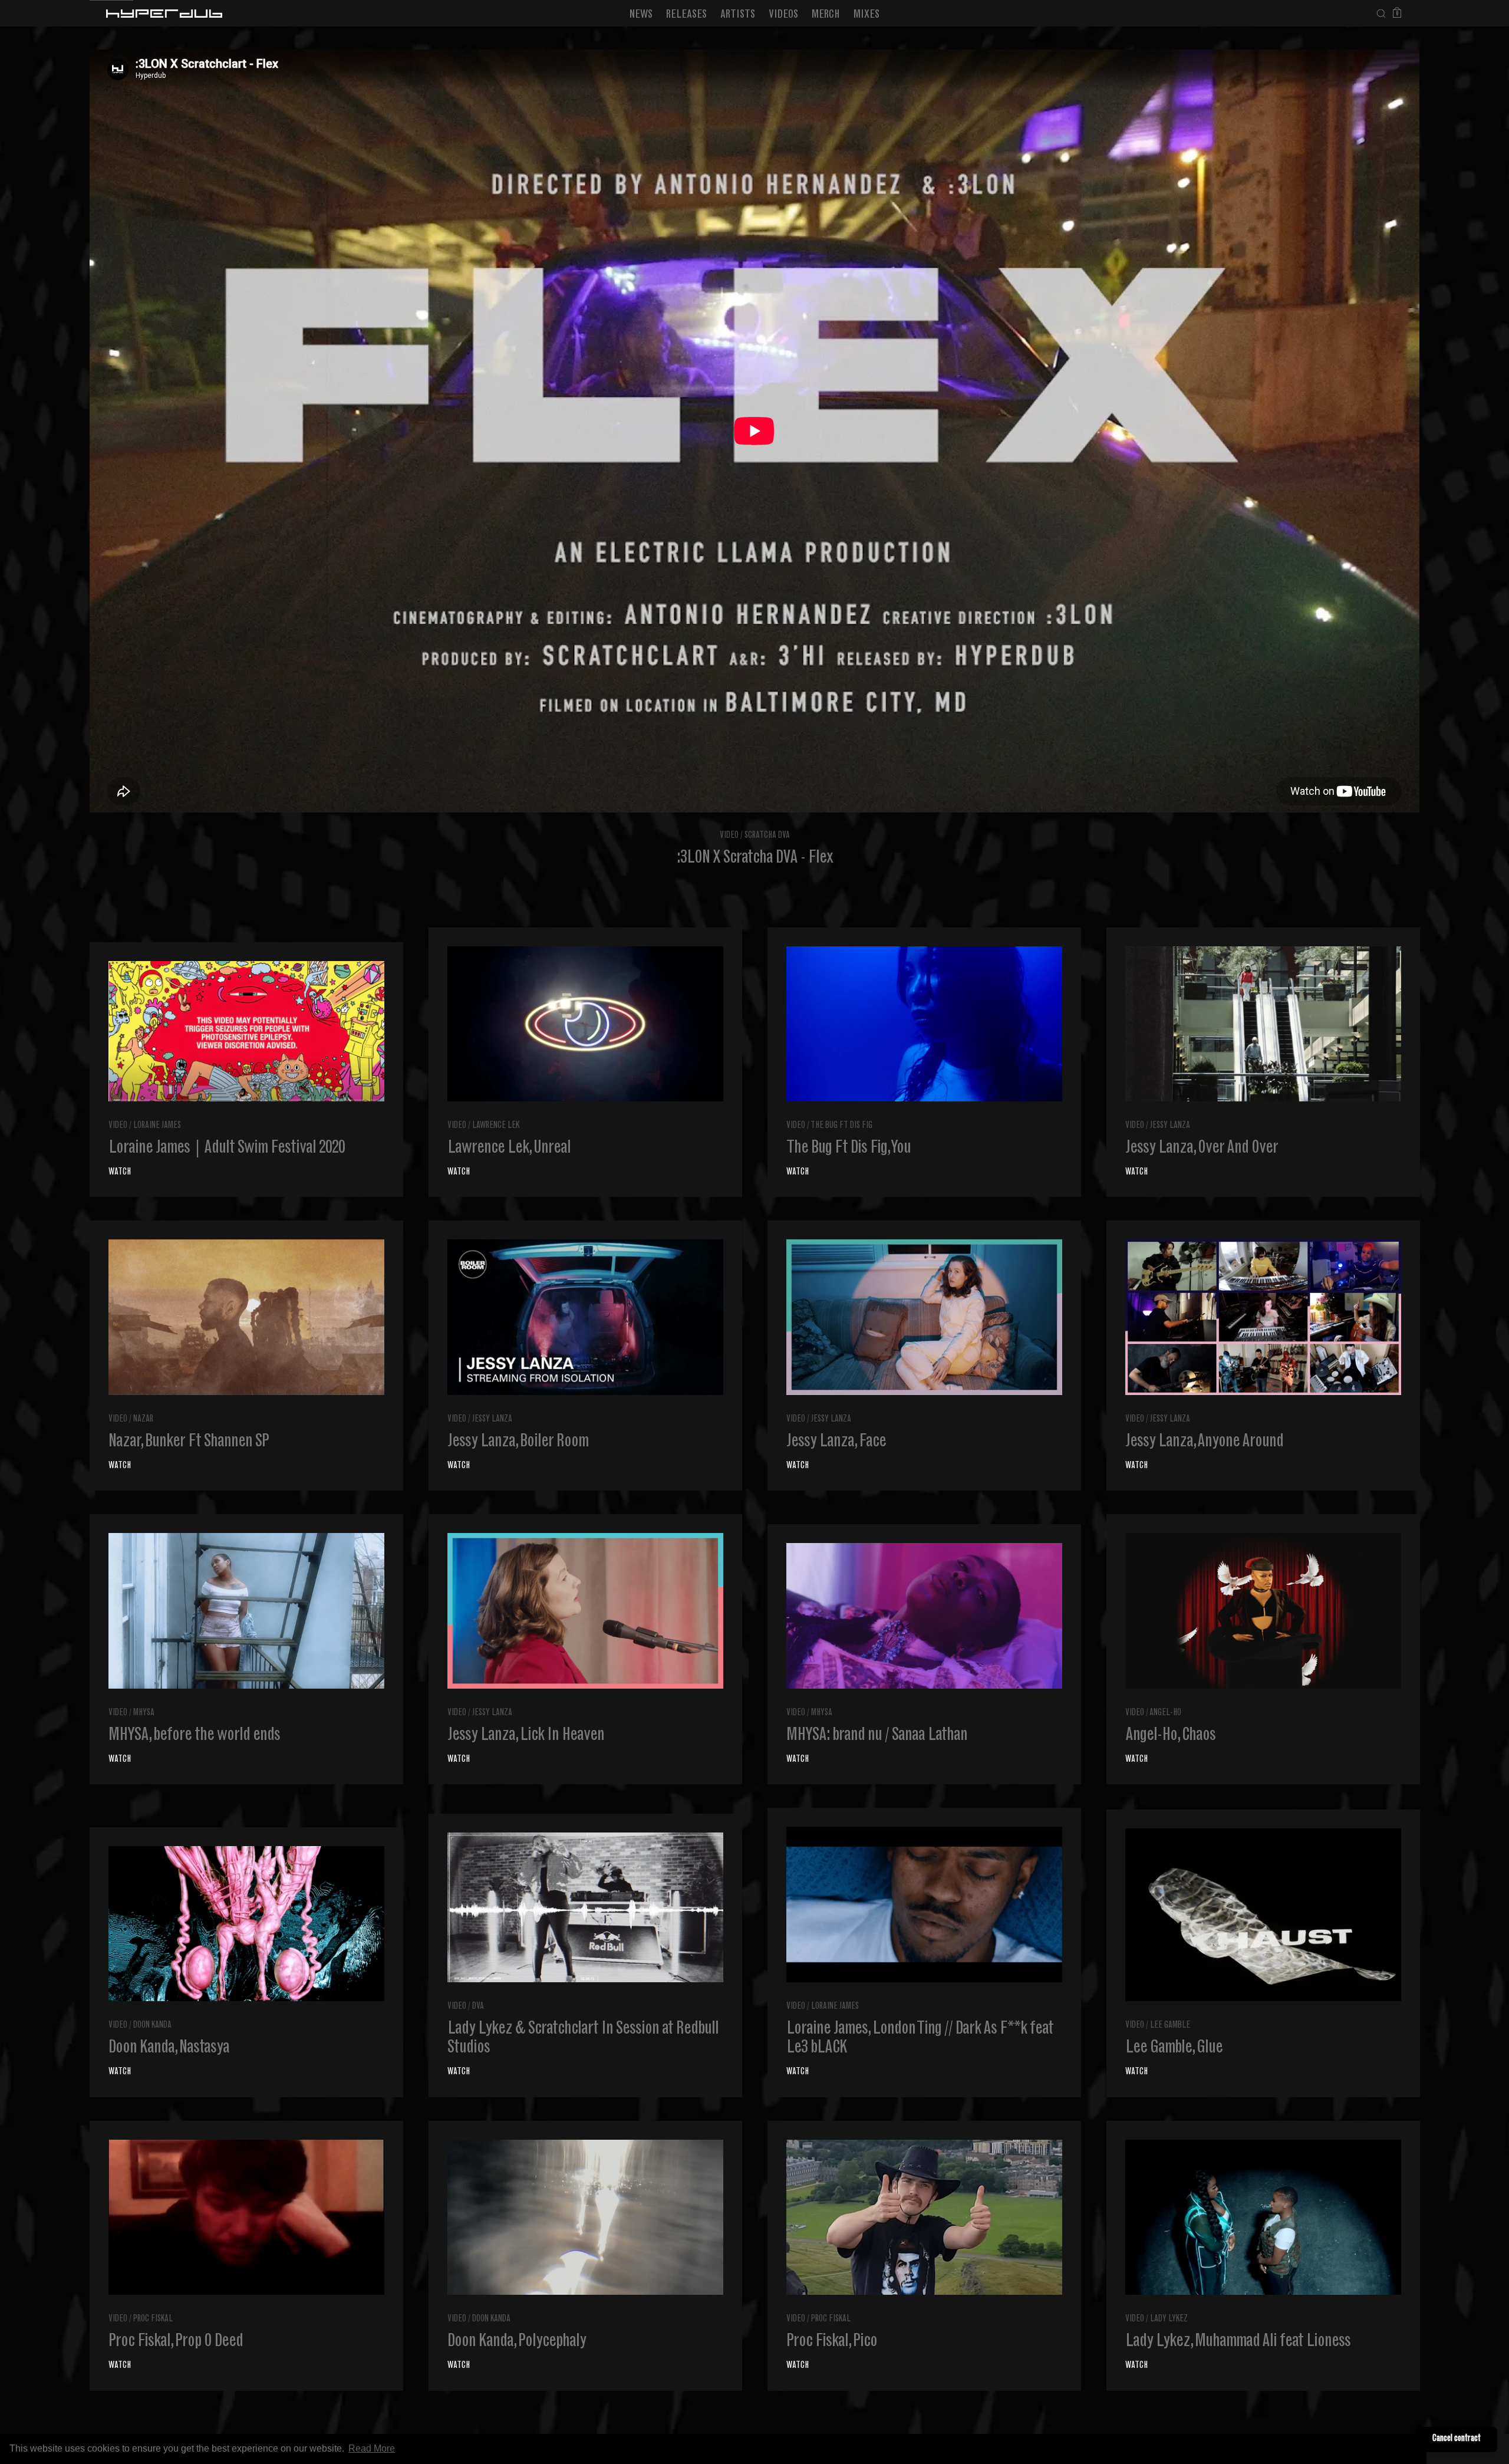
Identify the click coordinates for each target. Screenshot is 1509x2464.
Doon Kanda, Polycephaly (517, 2342)
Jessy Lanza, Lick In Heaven (526, 1736)
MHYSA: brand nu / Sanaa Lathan (877, 1736)
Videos (783, 15)
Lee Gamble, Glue (1174, 2048)
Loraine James (157, 1126)
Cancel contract (1457, 2439)
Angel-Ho (1165, 1713)
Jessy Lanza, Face (836, 1442)
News (641, 15)
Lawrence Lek (496, 1126)
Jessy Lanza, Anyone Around (1204, 1442)
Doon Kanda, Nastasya (169, 2048)
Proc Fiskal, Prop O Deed (176, 2342)
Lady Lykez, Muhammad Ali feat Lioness (1238, 2342)
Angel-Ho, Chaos (1170, 1736)
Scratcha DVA (767, 836)
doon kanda (152, 2026)
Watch (120, 1172)
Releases (686, 15)
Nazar (143, 1419)
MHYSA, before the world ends (194, 1736)
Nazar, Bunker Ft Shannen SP (189, 1442)
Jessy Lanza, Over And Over (1202, 1149)
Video (729, 836)
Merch (826, 15)
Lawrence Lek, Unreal (509, 1149)
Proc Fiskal (153, 2319)
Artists (738, 15)
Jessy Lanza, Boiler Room (518, 1442)
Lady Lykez (1169, 2319)
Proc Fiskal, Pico (832, 2342)
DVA (478, 2007)
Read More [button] (372, 2448)
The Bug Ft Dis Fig (841, 1126)
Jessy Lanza (1170, 1126)
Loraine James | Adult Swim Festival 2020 (227, 1149)
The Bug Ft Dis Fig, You (849, 1149)
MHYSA (144, 1713)
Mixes (866, 15)
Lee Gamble (1170, 2026)
